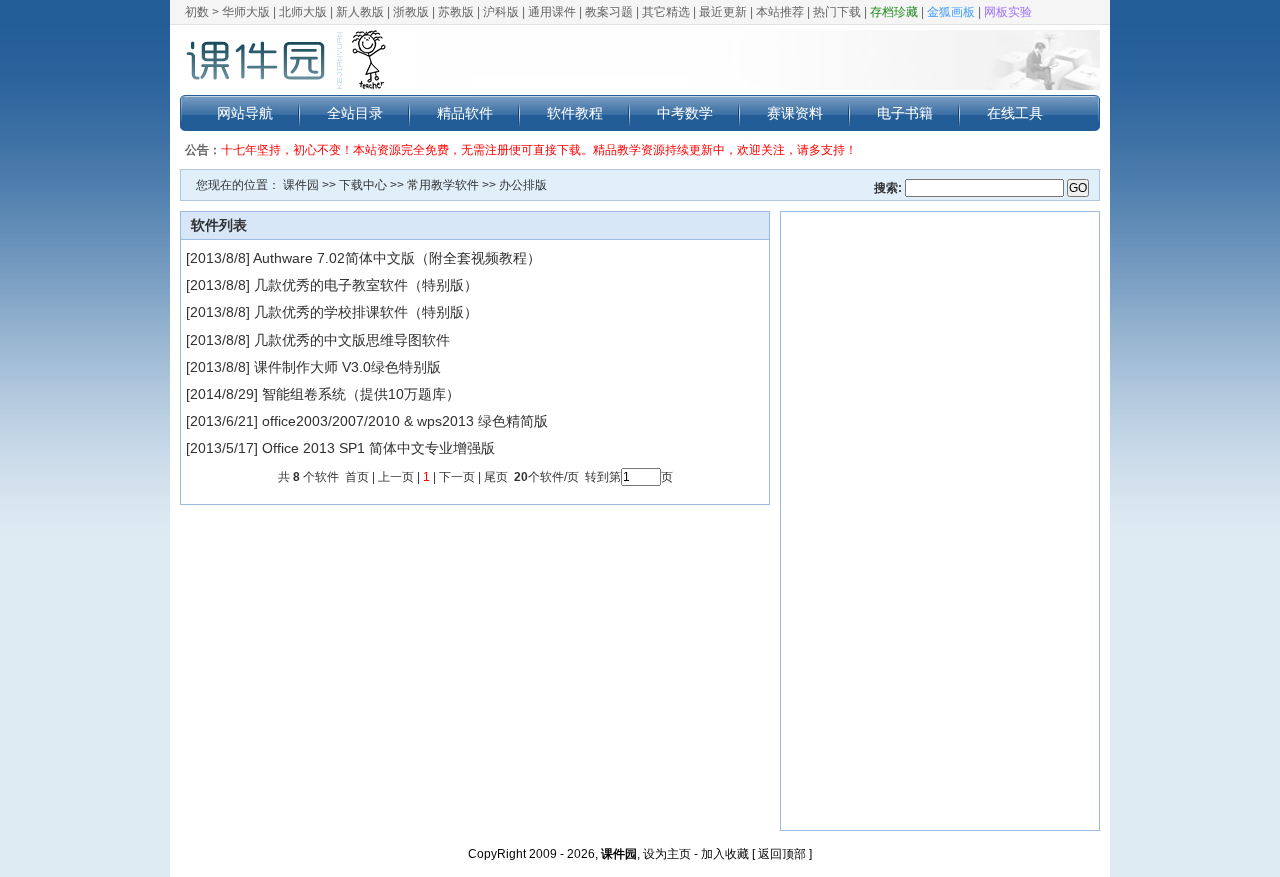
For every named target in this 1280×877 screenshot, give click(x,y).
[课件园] (285, 60)
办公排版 (523, 185)
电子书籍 (905, 113)
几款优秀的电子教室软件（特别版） (366, 285)
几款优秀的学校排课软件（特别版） (366, 312)
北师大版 (303, 12)
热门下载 (837, 12)
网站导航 (245, 113)
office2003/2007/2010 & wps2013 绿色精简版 (405, 421)
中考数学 (685, 113)
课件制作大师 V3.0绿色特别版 (347, 367)
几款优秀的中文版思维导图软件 (352, 340)
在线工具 (1015, 113)
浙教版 (411, 12)
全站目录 (355, 113)
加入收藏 (725, 854)
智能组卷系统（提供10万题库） (361, 394)
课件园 (301, 185)
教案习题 (609, 12)
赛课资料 (795, 113)
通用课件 (552, 12)
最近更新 (723, 12)
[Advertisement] (940, 521)
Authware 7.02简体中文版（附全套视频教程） (397, 258)
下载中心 (363, 185)
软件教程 (575, 113)
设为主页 (667, 854)
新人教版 (360, 12)
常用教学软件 (443, 185)
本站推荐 (780, 12)
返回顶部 (782, 854)
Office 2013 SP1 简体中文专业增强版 (378, 448)
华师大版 (246, 12)
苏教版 (456, 12)
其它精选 (666, 12)
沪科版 (501, 12)
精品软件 (465, 113)
